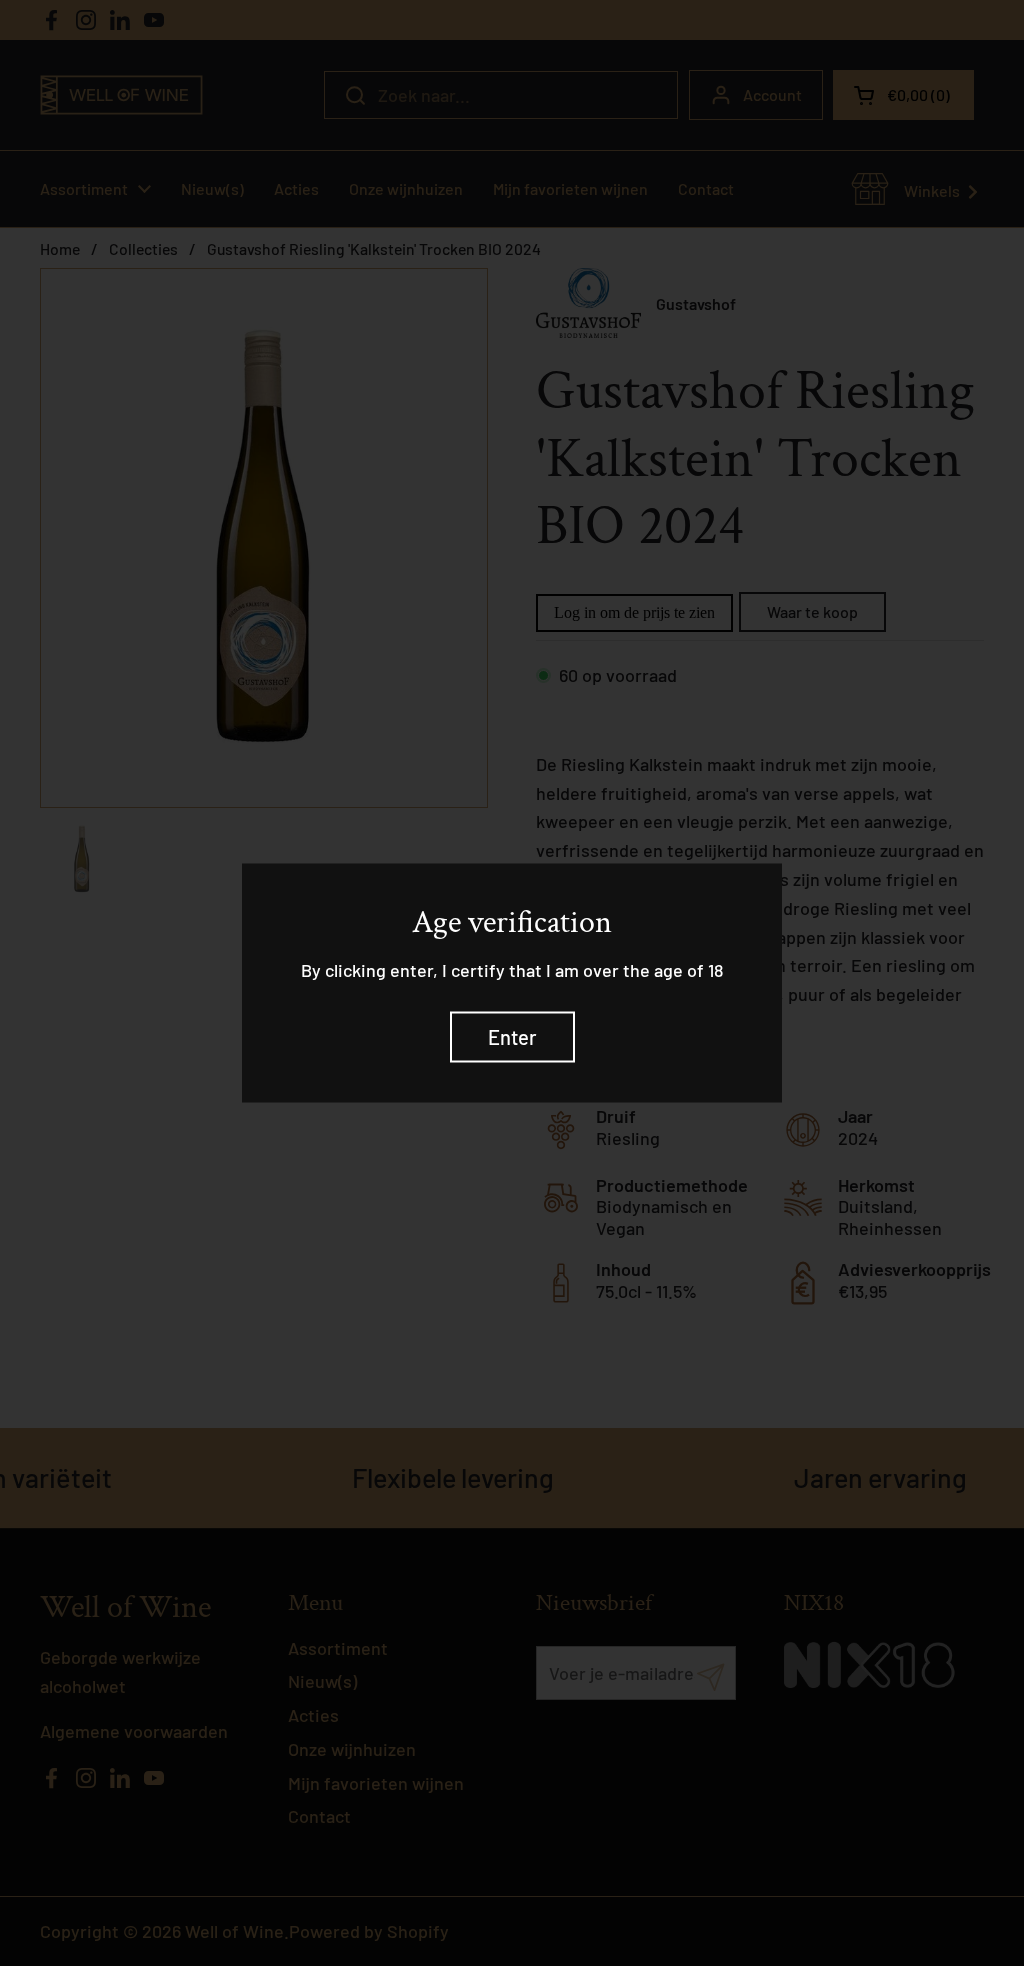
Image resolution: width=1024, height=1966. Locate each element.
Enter (512, 1036)
